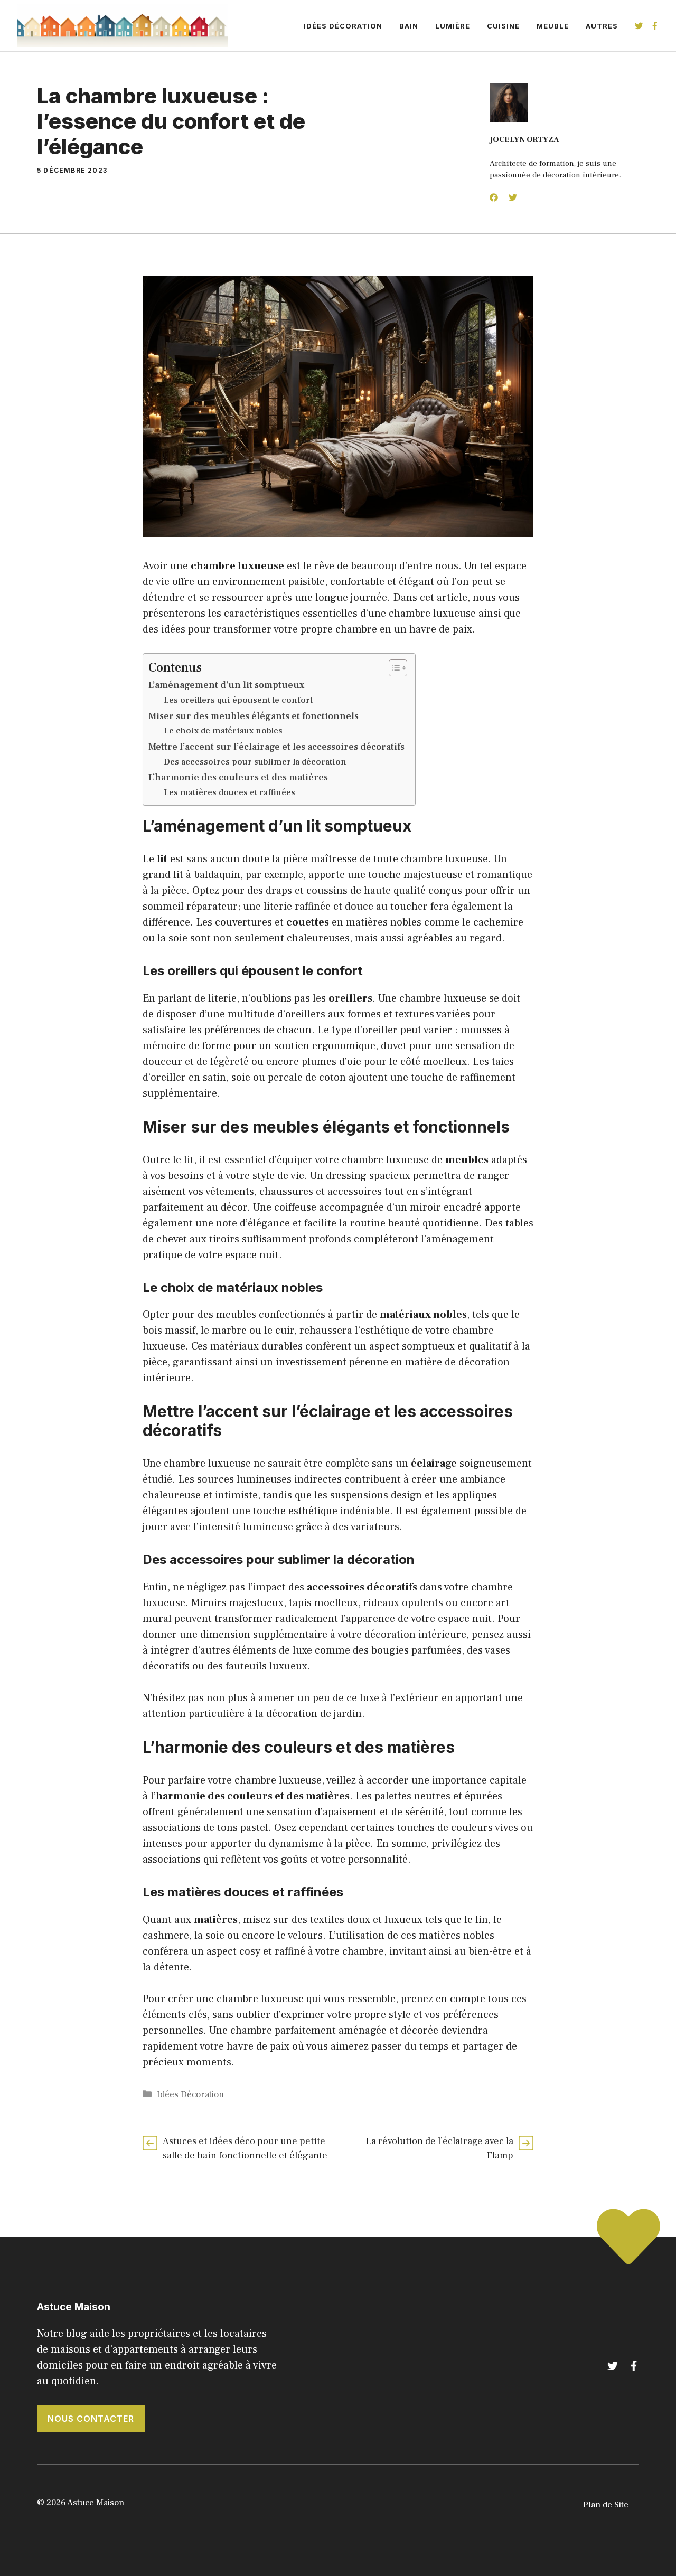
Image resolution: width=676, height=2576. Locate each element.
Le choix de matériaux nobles (223, 730)
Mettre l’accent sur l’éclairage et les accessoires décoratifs (276, 747)
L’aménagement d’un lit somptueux (226, 685)
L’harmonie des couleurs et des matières (238, 777)
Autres (602, 26)
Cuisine (503, 26)
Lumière (453, 26)
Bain (409, 26)
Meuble (553, 26)
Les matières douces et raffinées (229, 792)
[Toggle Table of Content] (393, 668)
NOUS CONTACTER (91, 2419)
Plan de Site (606, 2505)
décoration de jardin (314, 1714)
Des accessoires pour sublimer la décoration (255, 762)
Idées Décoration (343, 26)
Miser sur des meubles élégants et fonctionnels (253, 716)
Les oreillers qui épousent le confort (238, 700)
